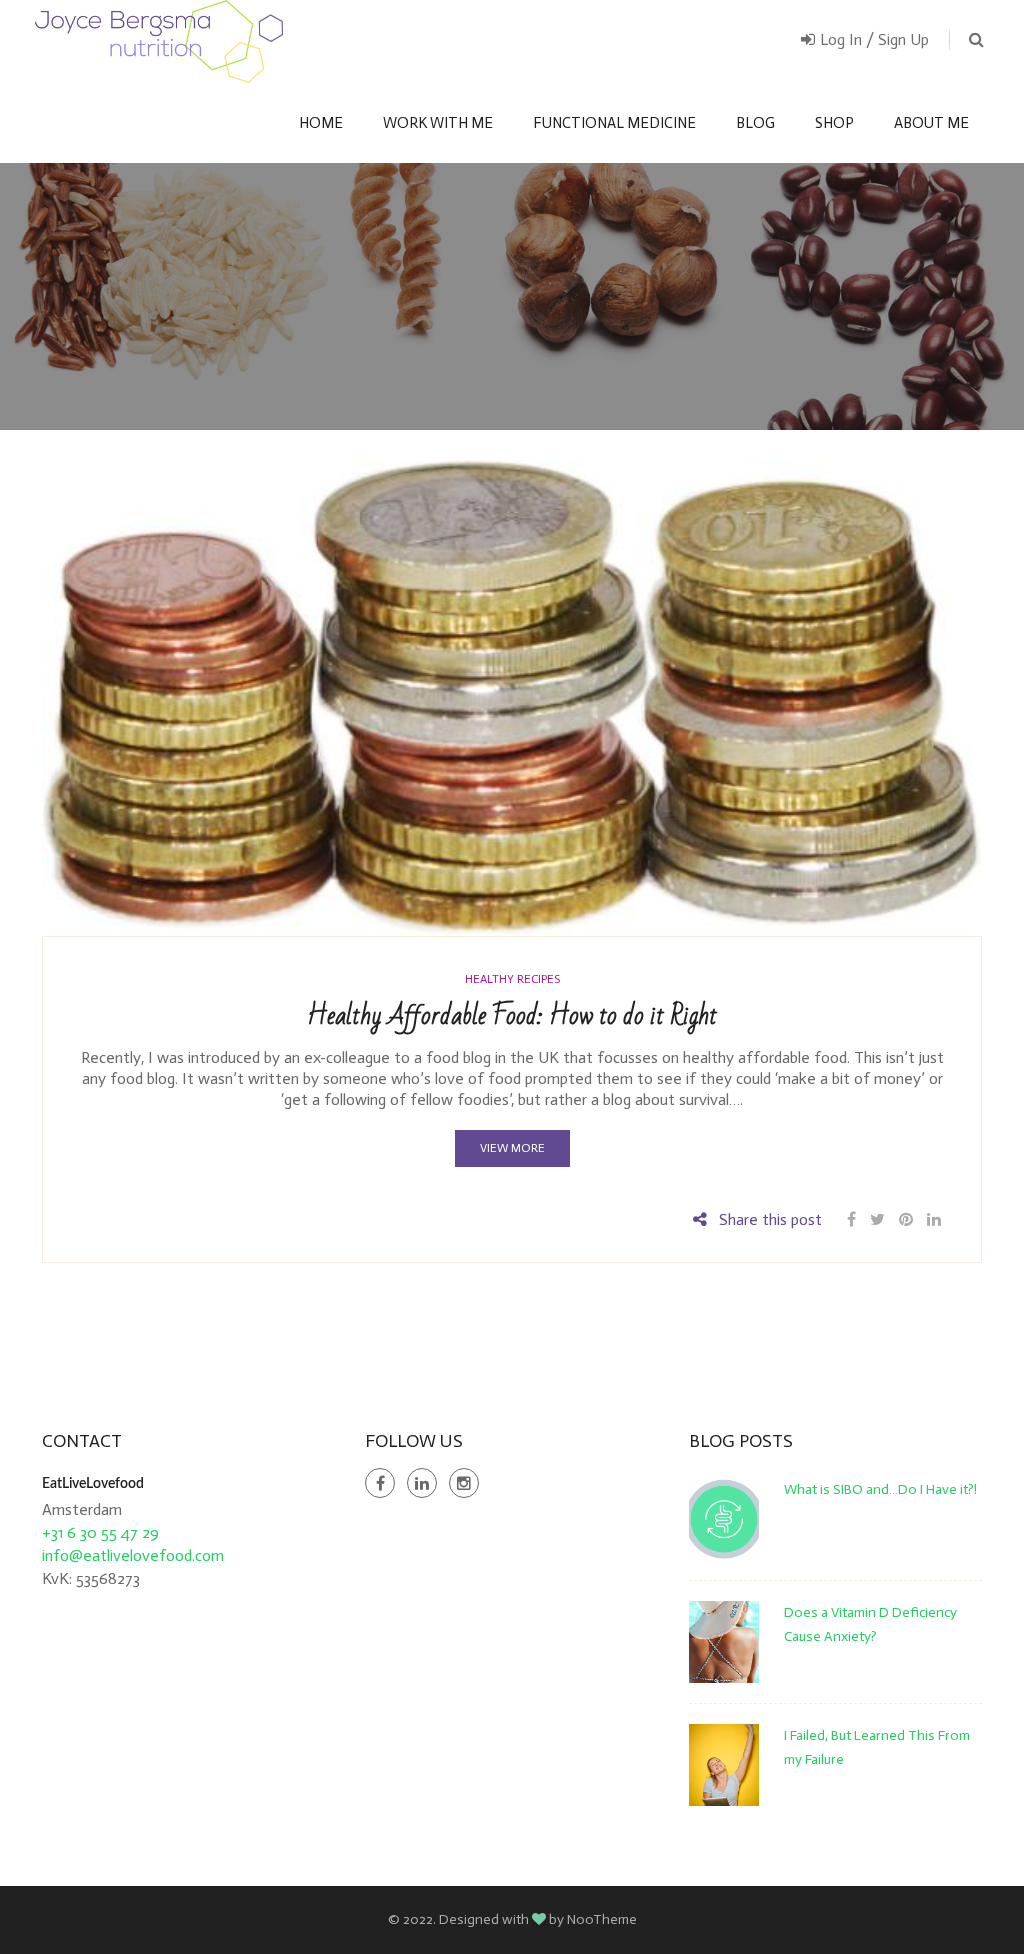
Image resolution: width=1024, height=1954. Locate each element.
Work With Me (438, 123)
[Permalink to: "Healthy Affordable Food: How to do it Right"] (512, 696)
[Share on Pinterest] (906, 1219)
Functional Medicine (614, 123)
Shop (834, 123)
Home (321, 123)
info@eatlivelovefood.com (133, 1555)
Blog (755, 123)
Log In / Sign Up (874, 39)
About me (931, 123)
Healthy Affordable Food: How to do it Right (512, 1016)
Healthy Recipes (512, 979)
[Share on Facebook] (853, 1219)
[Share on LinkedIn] (934, 1219)
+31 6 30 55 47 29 (100, 1532)
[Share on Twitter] (877, 1219)
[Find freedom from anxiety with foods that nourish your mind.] (159, 41)
